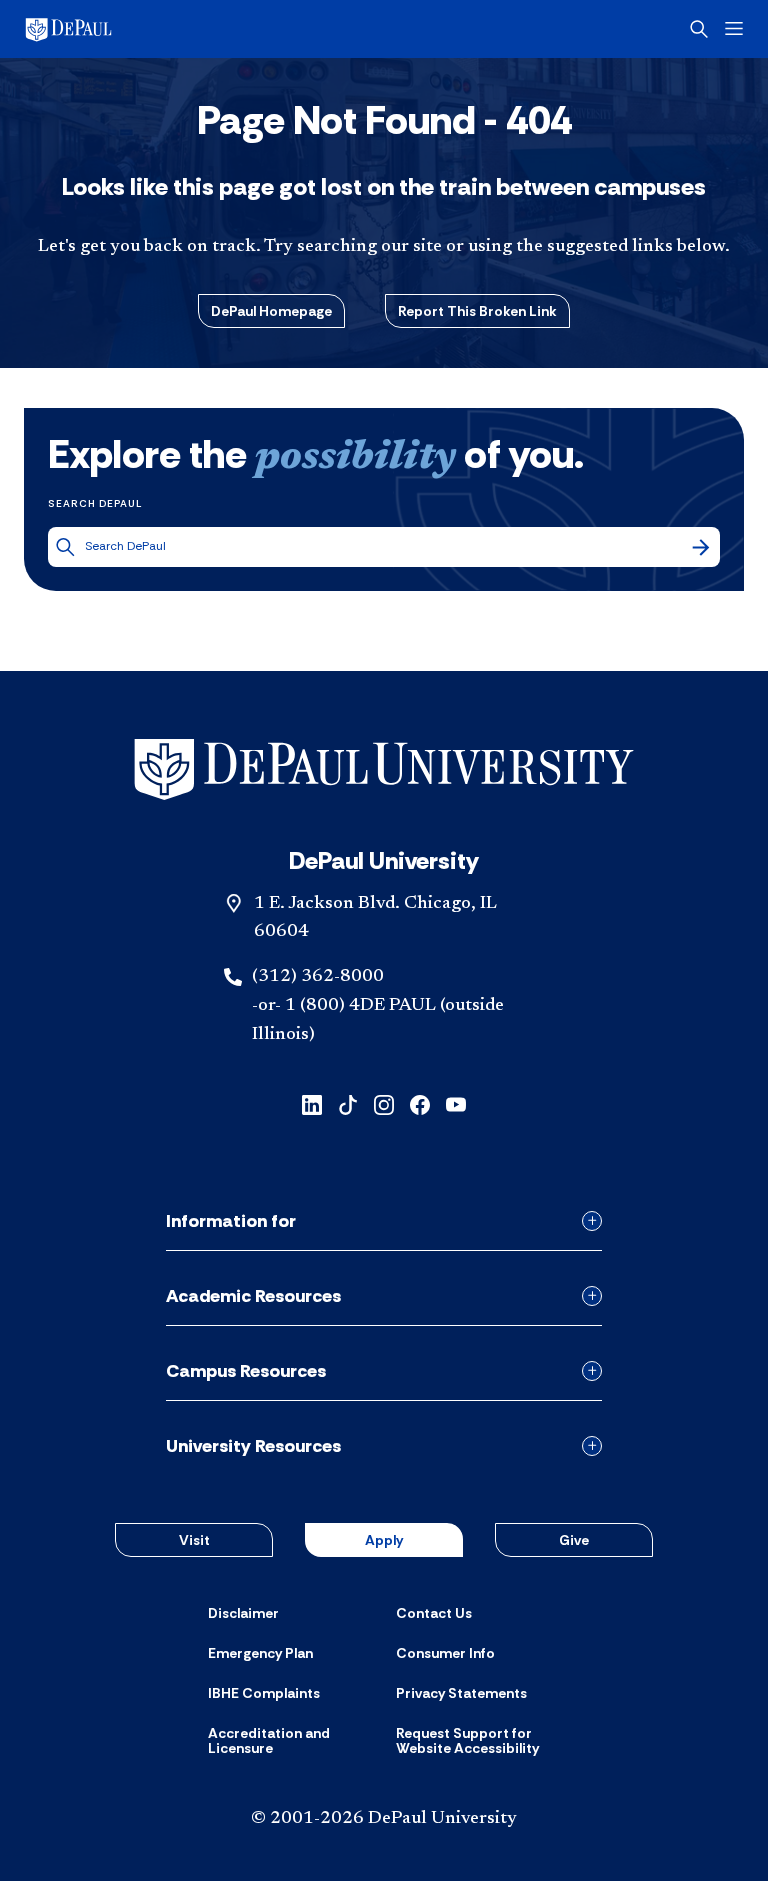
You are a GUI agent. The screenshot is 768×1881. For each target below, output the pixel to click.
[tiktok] (348, 1103)
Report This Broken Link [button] (477, 311)
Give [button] (574, 1540)
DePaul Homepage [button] (271, 311)
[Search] (701, 547)
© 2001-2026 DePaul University (384, 1819)
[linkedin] (312, 1103)
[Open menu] (734, 28)
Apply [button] (384, 1540)
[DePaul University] (180, 29)
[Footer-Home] (384, 769)
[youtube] (456, 1103)
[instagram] (384, 1103)
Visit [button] (194, 1540)
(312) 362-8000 (318, 977)
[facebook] (420, 1103)
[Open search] (699, 29)
